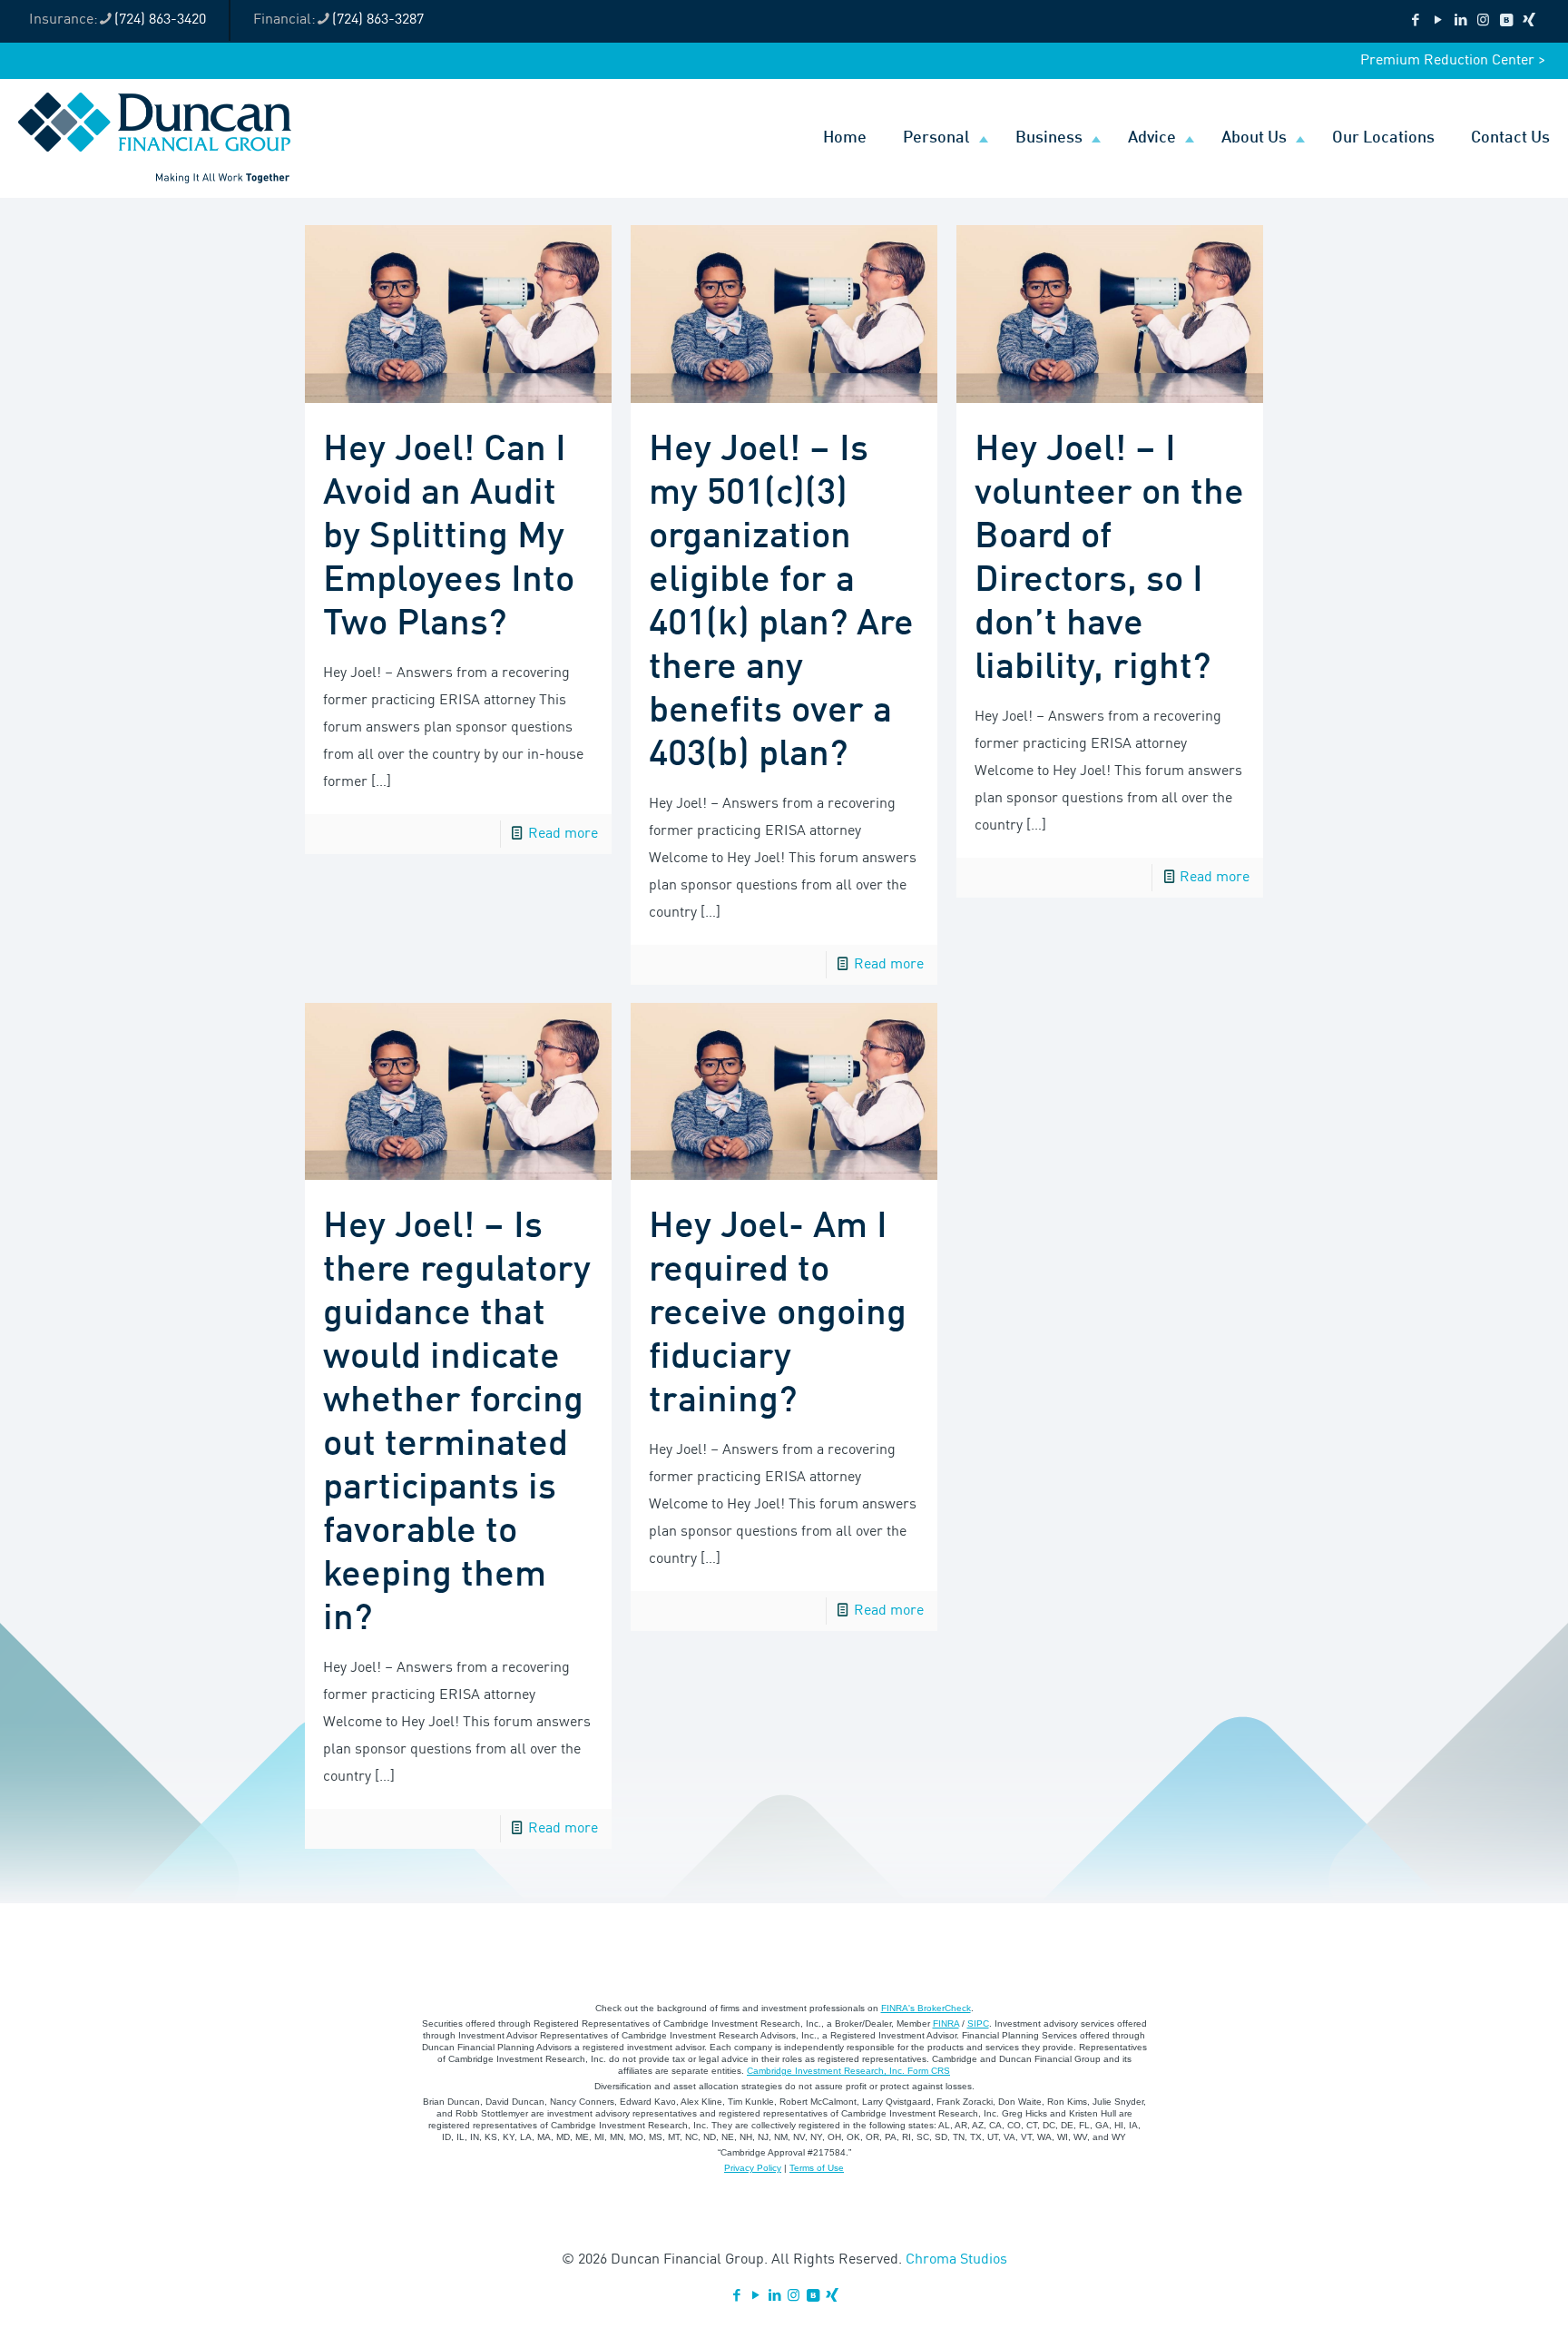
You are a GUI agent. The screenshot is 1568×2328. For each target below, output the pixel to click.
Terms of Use (817, 2168)
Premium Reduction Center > (1453, 61)
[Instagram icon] (1483, 21)
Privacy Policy (753, 2168)
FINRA (946, 2023)
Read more (563, 834)
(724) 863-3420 (160, 20)
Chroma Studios (956, 2260)
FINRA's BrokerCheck (926, 2008)
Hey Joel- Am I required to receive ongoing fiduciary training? (778, 1314)
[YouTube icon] (1438, 21)
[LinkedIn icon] (1460, 21)
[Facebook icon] (1415, 21)
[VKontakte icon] (1506, 21)
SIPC (978, 2023)
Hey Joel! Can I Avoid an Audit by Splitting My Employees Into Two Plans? (449, 537)
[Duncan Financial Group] (155, 138)
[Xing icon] (1529, 21)
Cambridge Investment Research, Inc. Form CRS (848, 2071)
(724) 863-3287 (378, 20)
